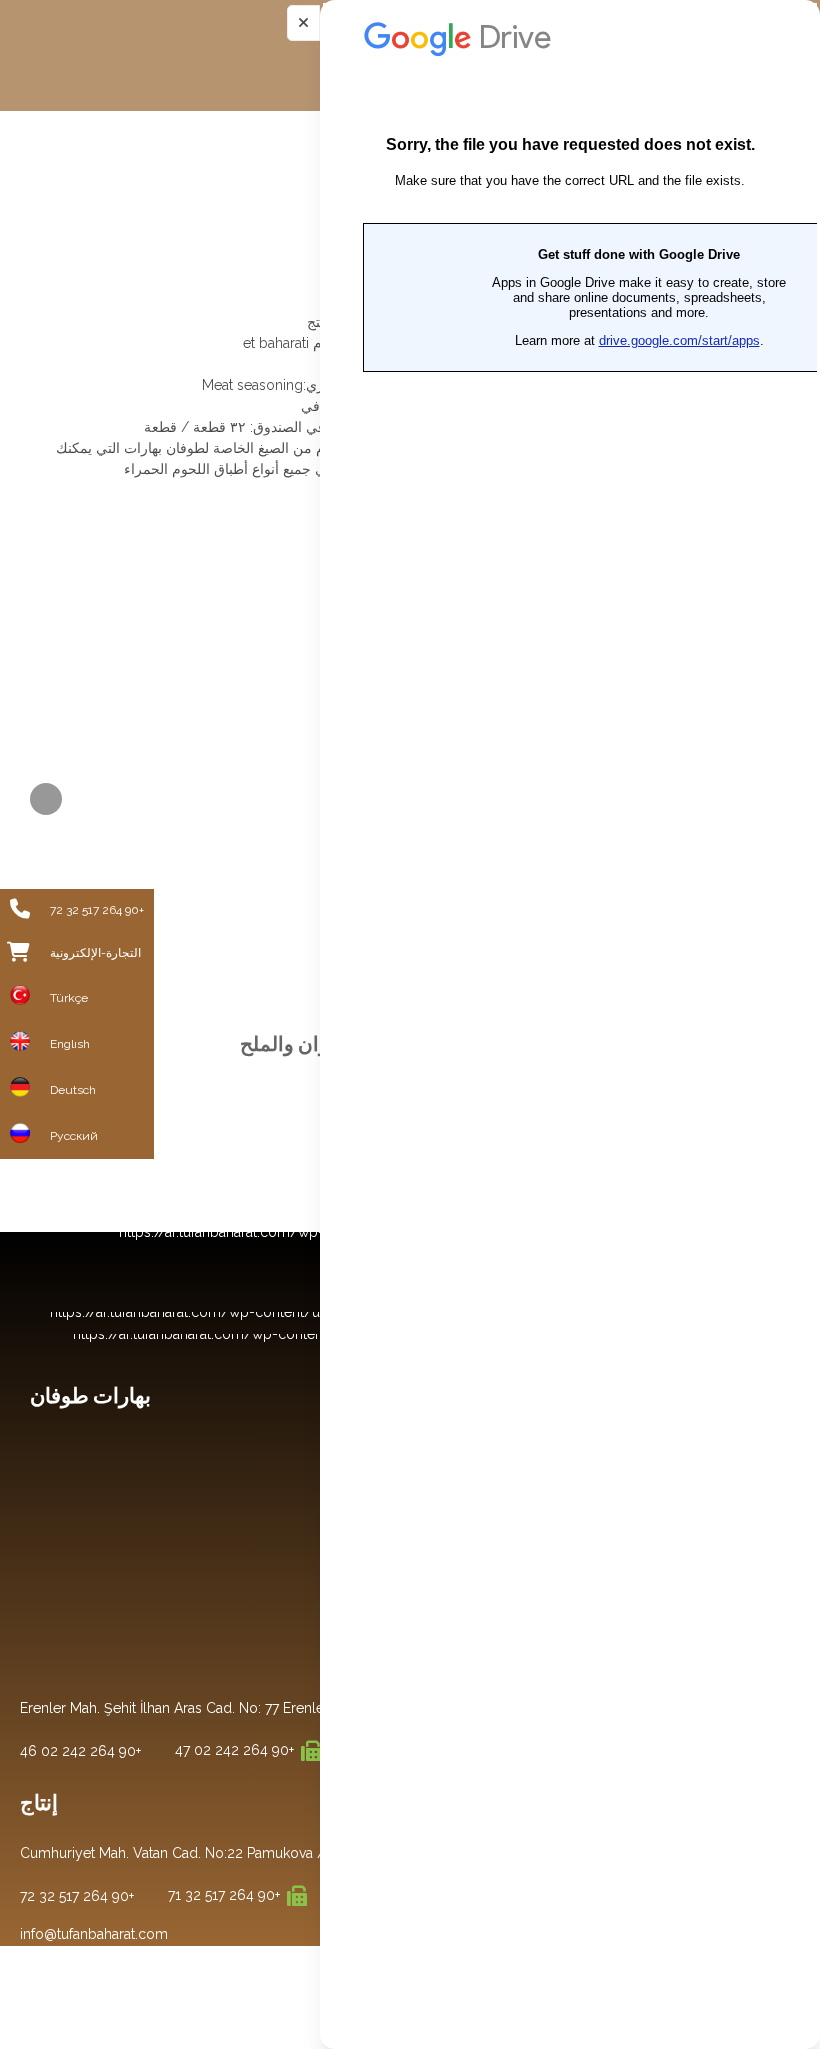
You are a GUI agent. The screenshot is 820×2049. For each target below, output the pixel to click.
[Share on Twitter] (46, 799)
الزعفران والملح (307, 1044)
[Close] (303, 23)
